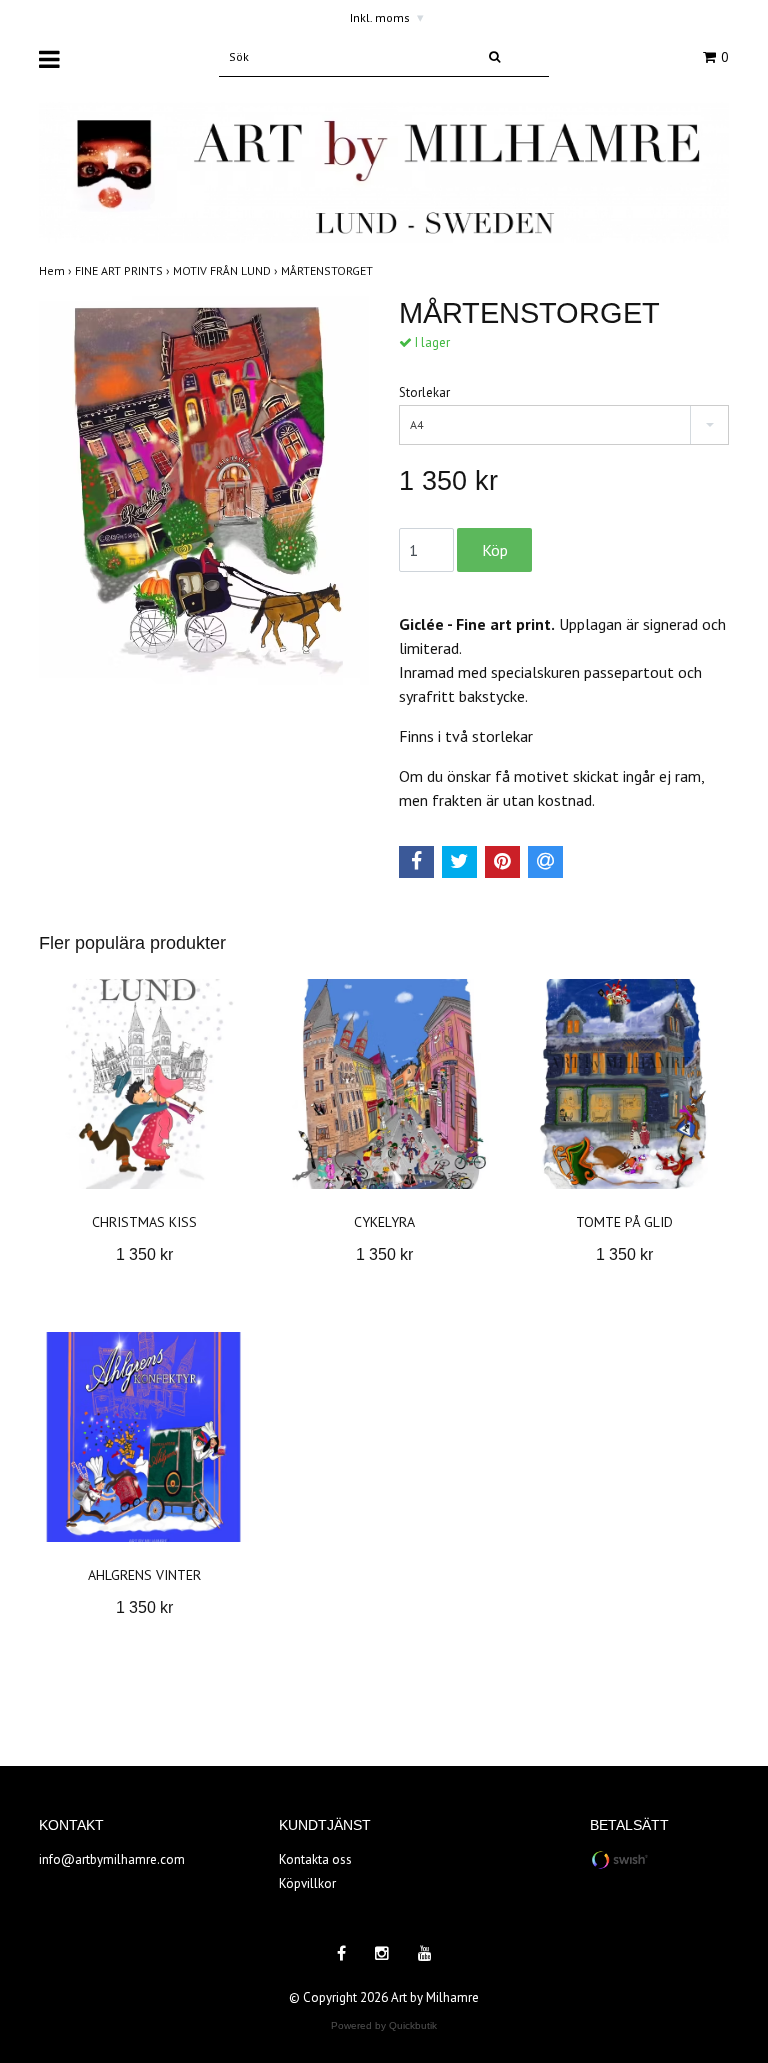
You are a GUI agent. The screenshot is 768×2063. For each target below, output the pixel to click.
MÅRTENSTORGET (328, 270)
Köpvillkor (307, 1883)
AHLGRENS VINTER (144, 1575)
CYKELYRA (384, 1222)
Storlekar (424, 392)
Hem (57, 270)
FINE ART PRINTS (124, 270)
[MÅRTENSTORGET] (204, 494)
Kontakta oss (315, 1859)
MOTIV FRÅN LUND (227, 270)
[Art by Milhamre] (384, 171)
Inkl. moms (387, 17)
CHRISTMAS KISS (144, 1222)
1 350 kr (144, 1254)
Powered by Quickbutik (384, 2025)
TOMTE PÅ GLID (624, 1222)
